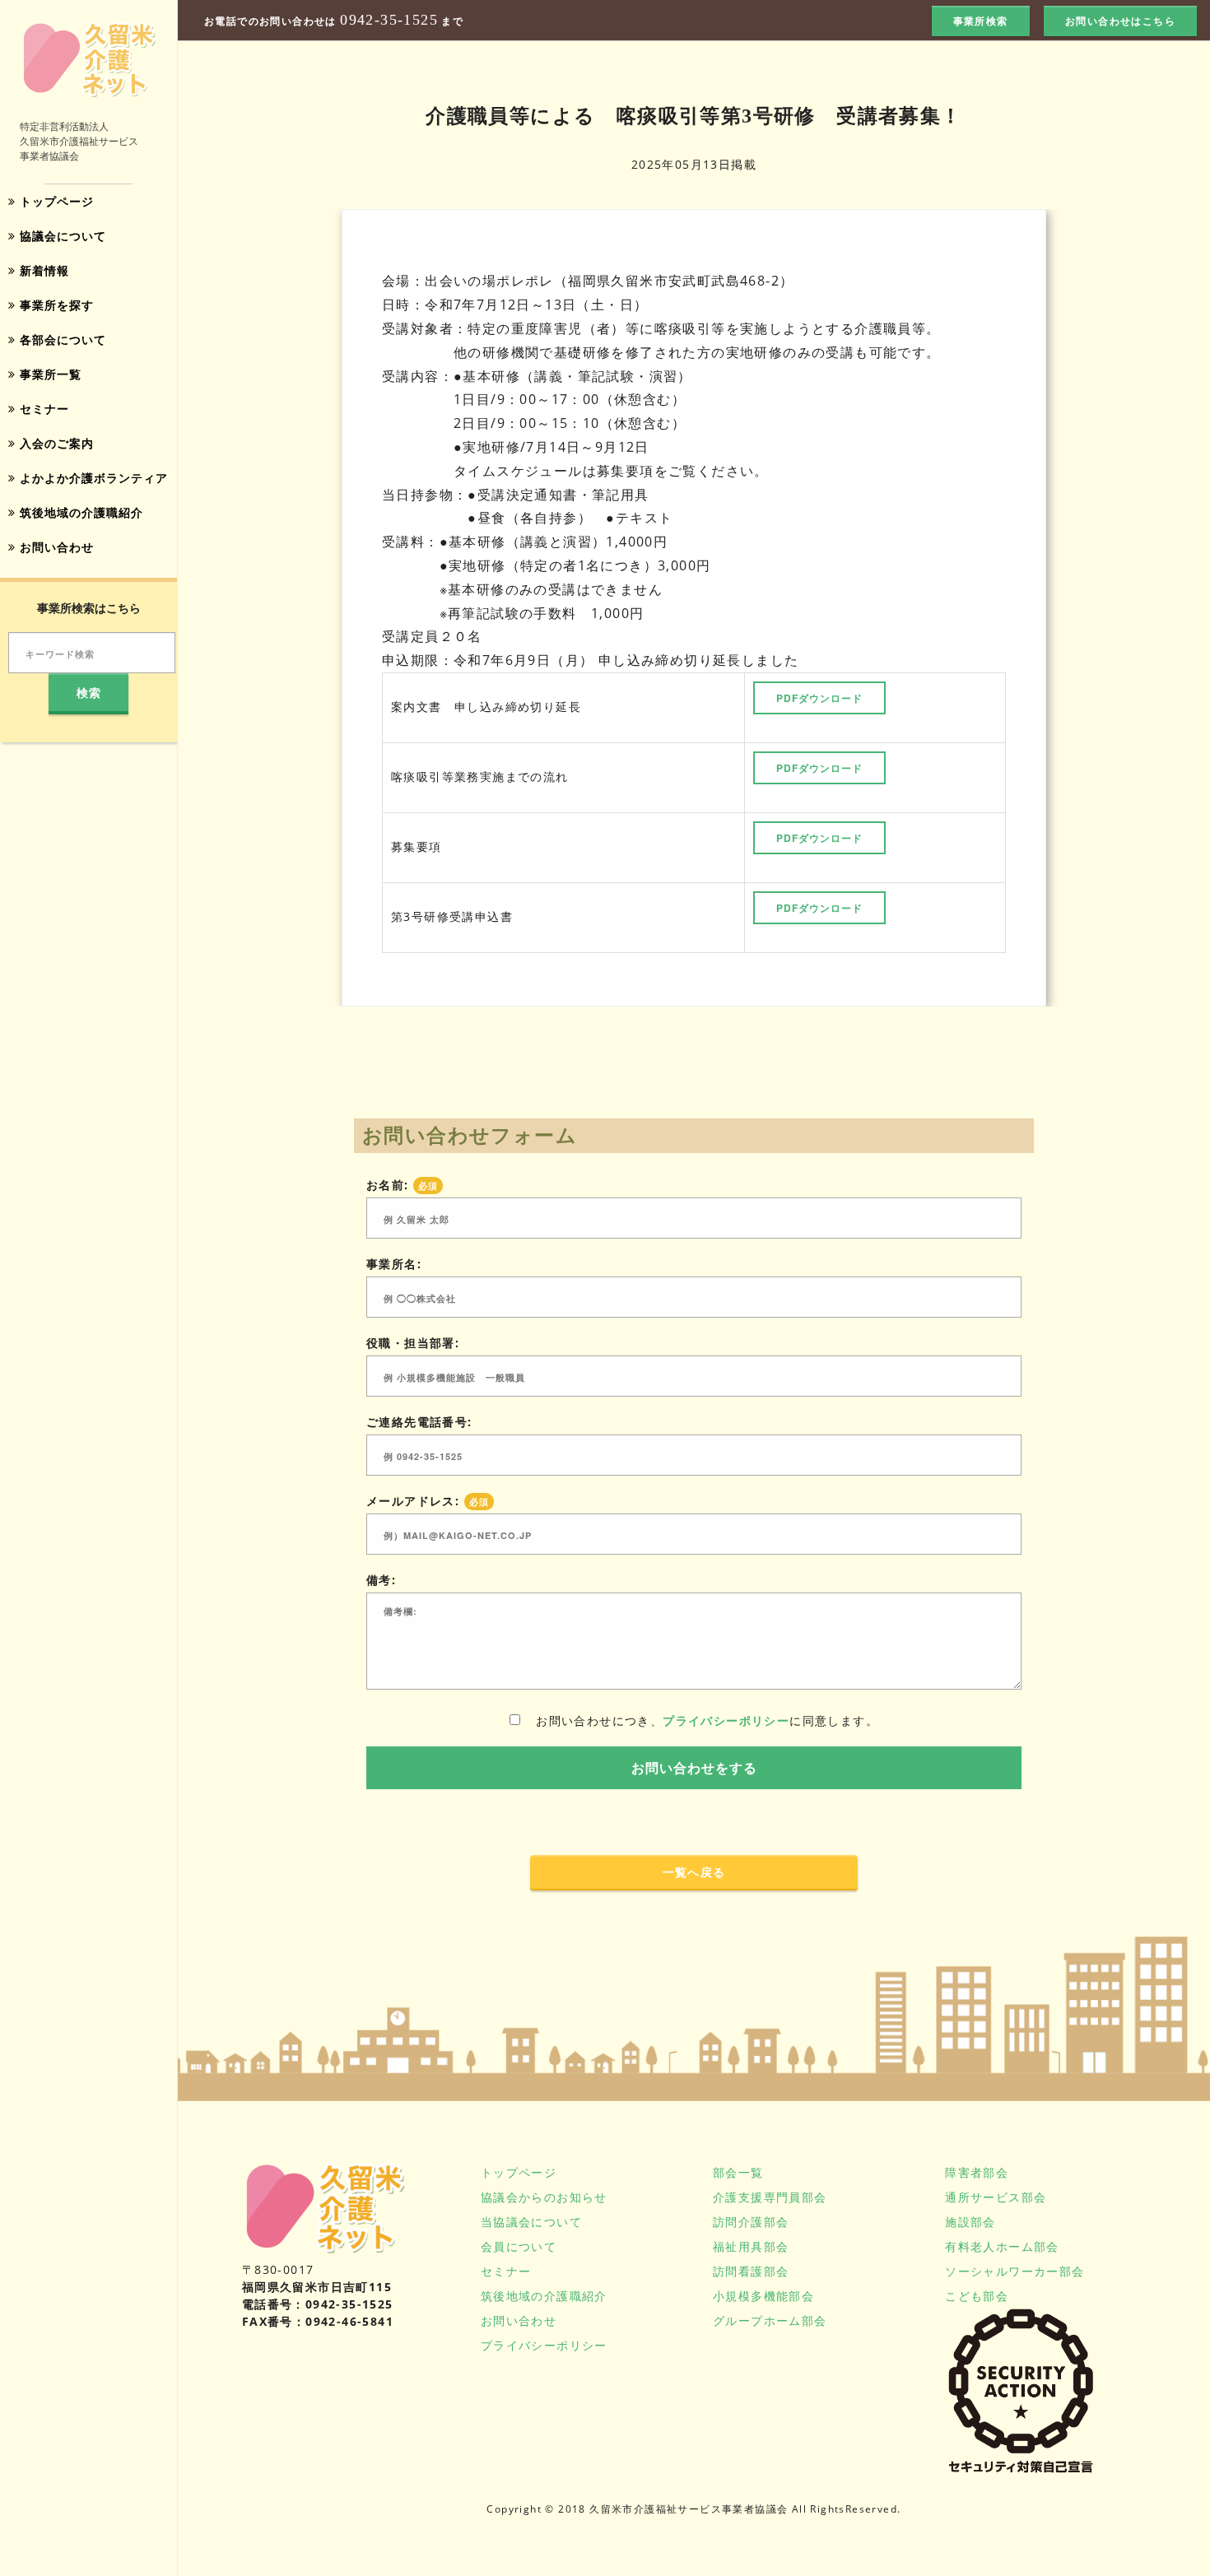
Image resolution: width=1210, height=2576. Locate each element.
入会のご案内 (55, 443)
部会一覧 (738, 2172)
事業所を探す (55, 305)
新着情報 (42, 270)
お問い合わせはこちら (1120, 21)
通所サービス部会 (996, 2197)
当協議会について (531, 2222)
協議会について (61, 236)
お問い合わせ (55, 547)
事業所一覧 (49, 374)
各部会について (61, 339)
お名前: (402, 1185)
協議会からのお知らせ (544, 2197)
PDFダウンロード (819, 698)
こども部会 (977, 2296)
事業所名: (394, 1264)
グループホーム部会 (770, 2320)
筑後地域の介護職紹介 (79, 512)
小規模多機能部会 (763, 2296)
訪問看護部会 (751, 2271)
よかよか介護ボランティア (92, 478)
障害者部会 (977, 2172)
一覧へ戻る (694, 1872)
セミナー (42, 409)
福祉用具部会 (751, 2246)
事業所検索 (981, 21)
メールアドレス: (428, 1501)
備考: (381, 1580)
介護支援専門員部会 (770, 2197)
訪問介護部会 (751, 2222)
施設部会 (970, 2222)
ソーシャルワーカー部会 (1015, 2271)
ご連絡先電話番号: (419, 1422)
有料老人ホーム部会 (1002, 2246)
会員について (519, 2246)
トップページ (55, 201)
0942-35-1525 (389, 20)
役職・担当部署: (413, 1343)
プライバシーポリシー (726, 1720)
